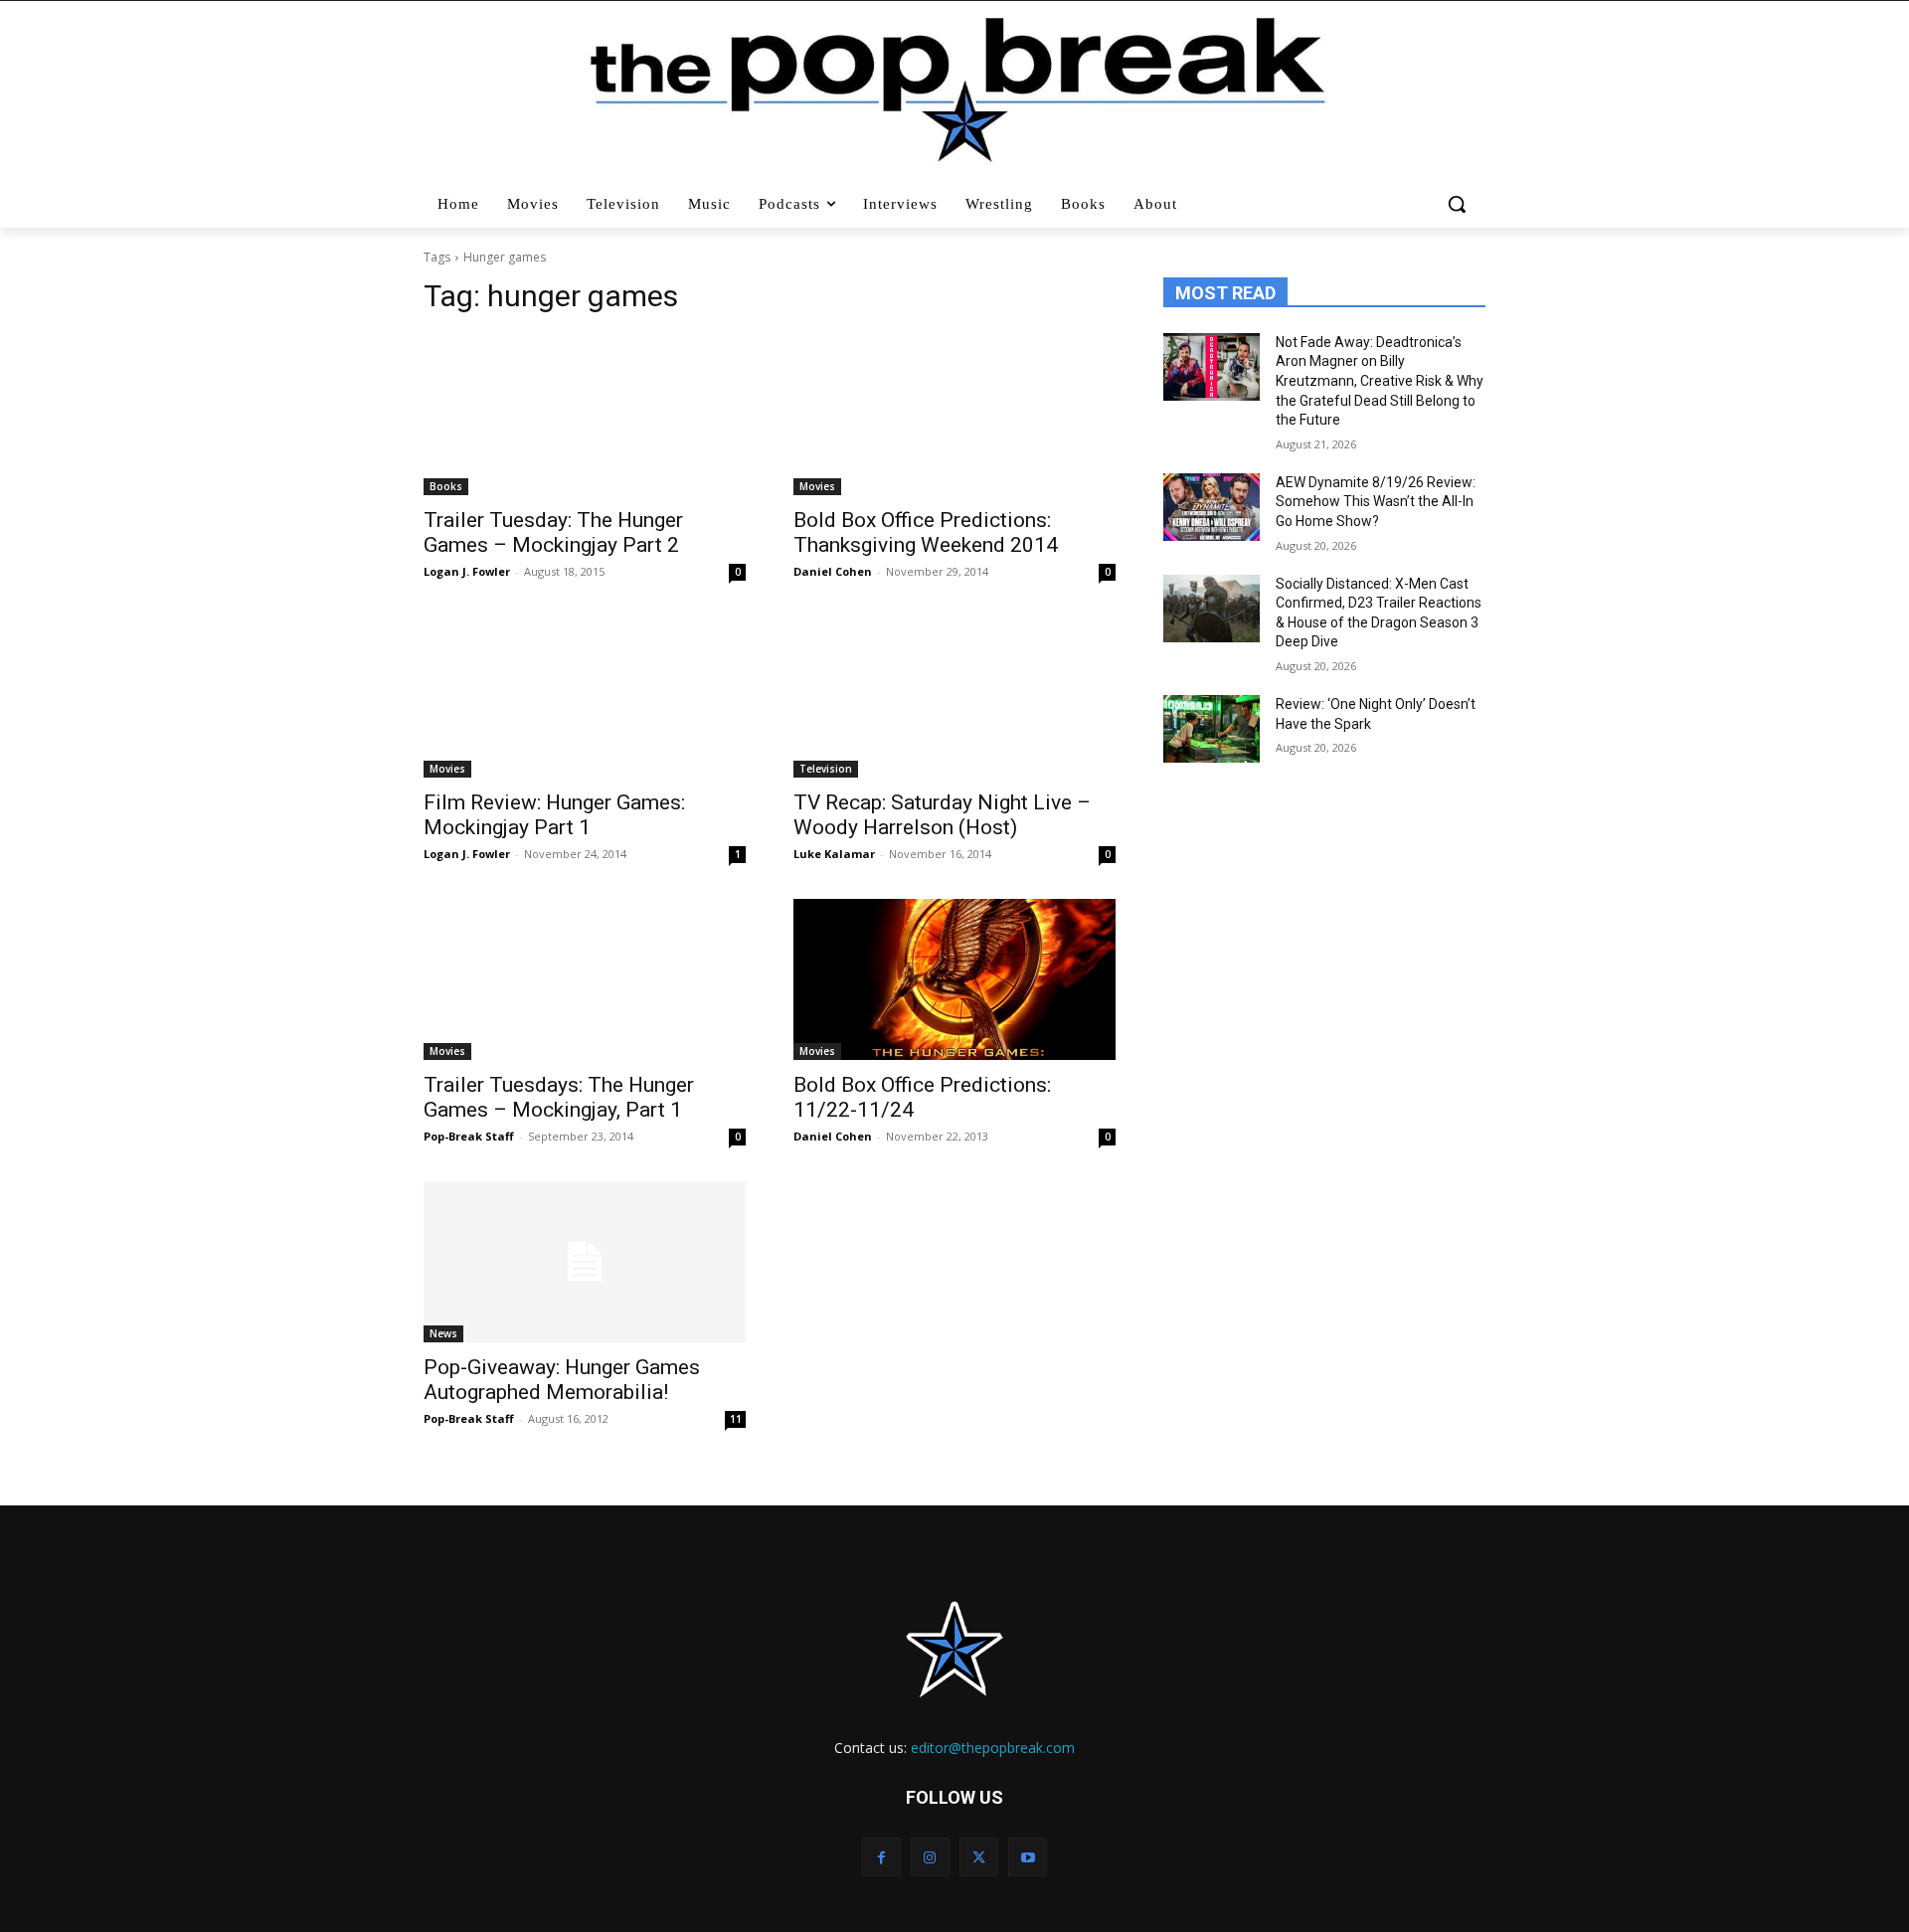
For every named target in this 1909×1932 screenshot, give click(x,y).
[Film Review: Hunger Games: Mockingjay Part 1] (585, 697)
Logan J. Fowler (467, 571)
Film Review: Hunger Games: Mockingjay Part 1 (554, 815)
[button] (1459, 204)
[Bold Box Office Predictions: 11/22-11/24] (954, 979)
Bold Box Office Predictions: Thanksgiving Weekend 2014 (926, 532)
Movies (817, 486)
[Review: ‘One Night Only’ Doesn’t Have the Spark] (1212, 729)
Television (826, 769)
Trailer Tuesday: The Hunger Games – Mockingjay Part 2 (553, 532)
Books (446, 486)
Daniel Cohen (833, 571)
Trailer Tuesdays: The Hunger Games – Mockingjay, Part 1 (559, 1097)
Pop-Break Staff (469, 1136)
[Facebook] (881, 1857)
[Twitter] (979, 1857)
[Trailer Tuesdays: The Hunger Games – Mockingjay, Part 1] (585, 979)
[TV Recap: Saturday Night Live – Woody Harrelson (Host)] (954, 697)
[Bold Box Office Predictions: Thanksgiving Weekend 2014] (954, 415)
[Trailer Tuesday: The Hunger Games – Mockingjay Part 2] (585, 415)
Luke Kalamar (834, 854)
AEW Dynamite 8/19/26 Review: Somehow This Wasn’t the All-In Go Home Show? (1376, 502)
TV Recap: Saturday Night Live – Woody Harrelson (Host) (942, 815)
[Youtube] (1028, 1857)
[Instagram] (930, 1857)
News (443, 1333)
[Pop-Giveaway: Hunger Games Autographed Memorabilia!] (585, 1262)
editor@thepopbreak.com (993, 1748)
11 (736, 1419)
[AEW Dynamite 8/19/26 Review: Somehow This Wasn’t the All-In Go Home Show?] (1212, 507)
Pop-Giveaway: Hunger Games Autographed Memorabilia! (562, 1380)
